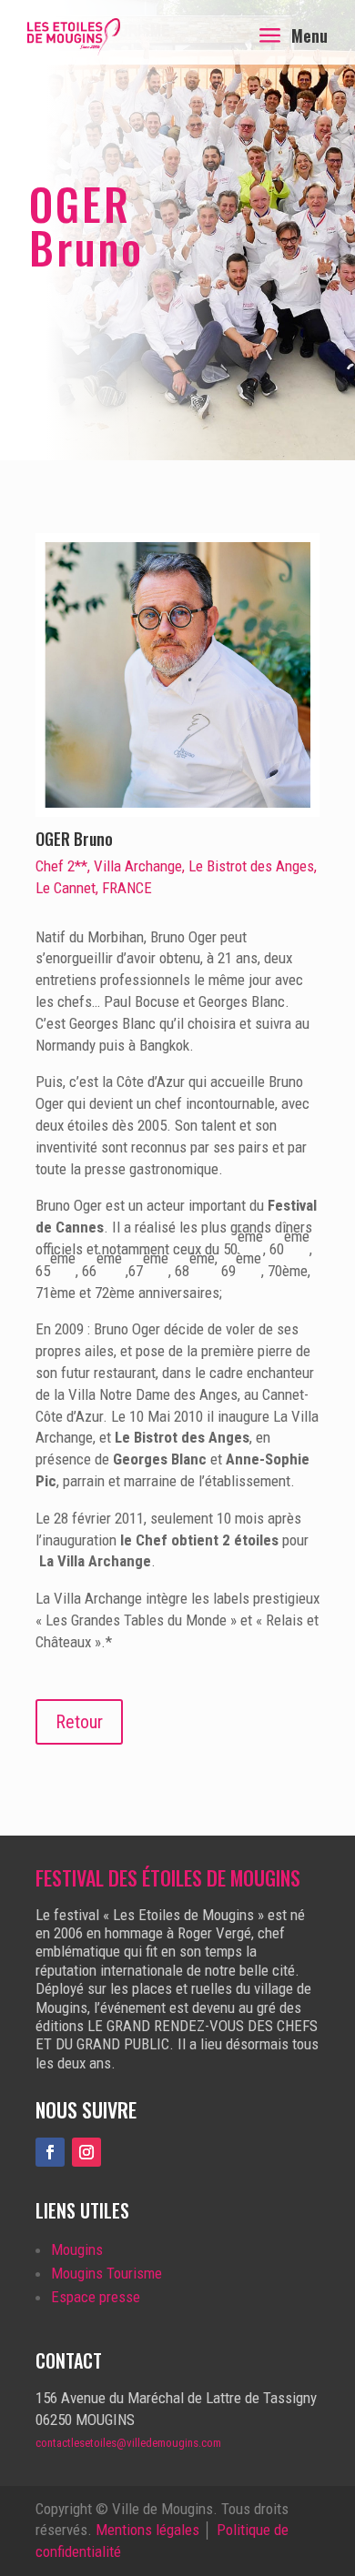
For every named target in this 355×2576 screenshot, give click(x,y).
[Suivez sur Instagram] (86, 2152)
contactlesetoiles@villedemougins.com (128, 2443)
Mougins (77, 2249)
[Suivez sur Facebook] (50, 2152)
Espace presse (96, 2297)
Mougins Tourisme (106, 2273)
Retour (79, 1722)
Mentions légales (147, 2530)
